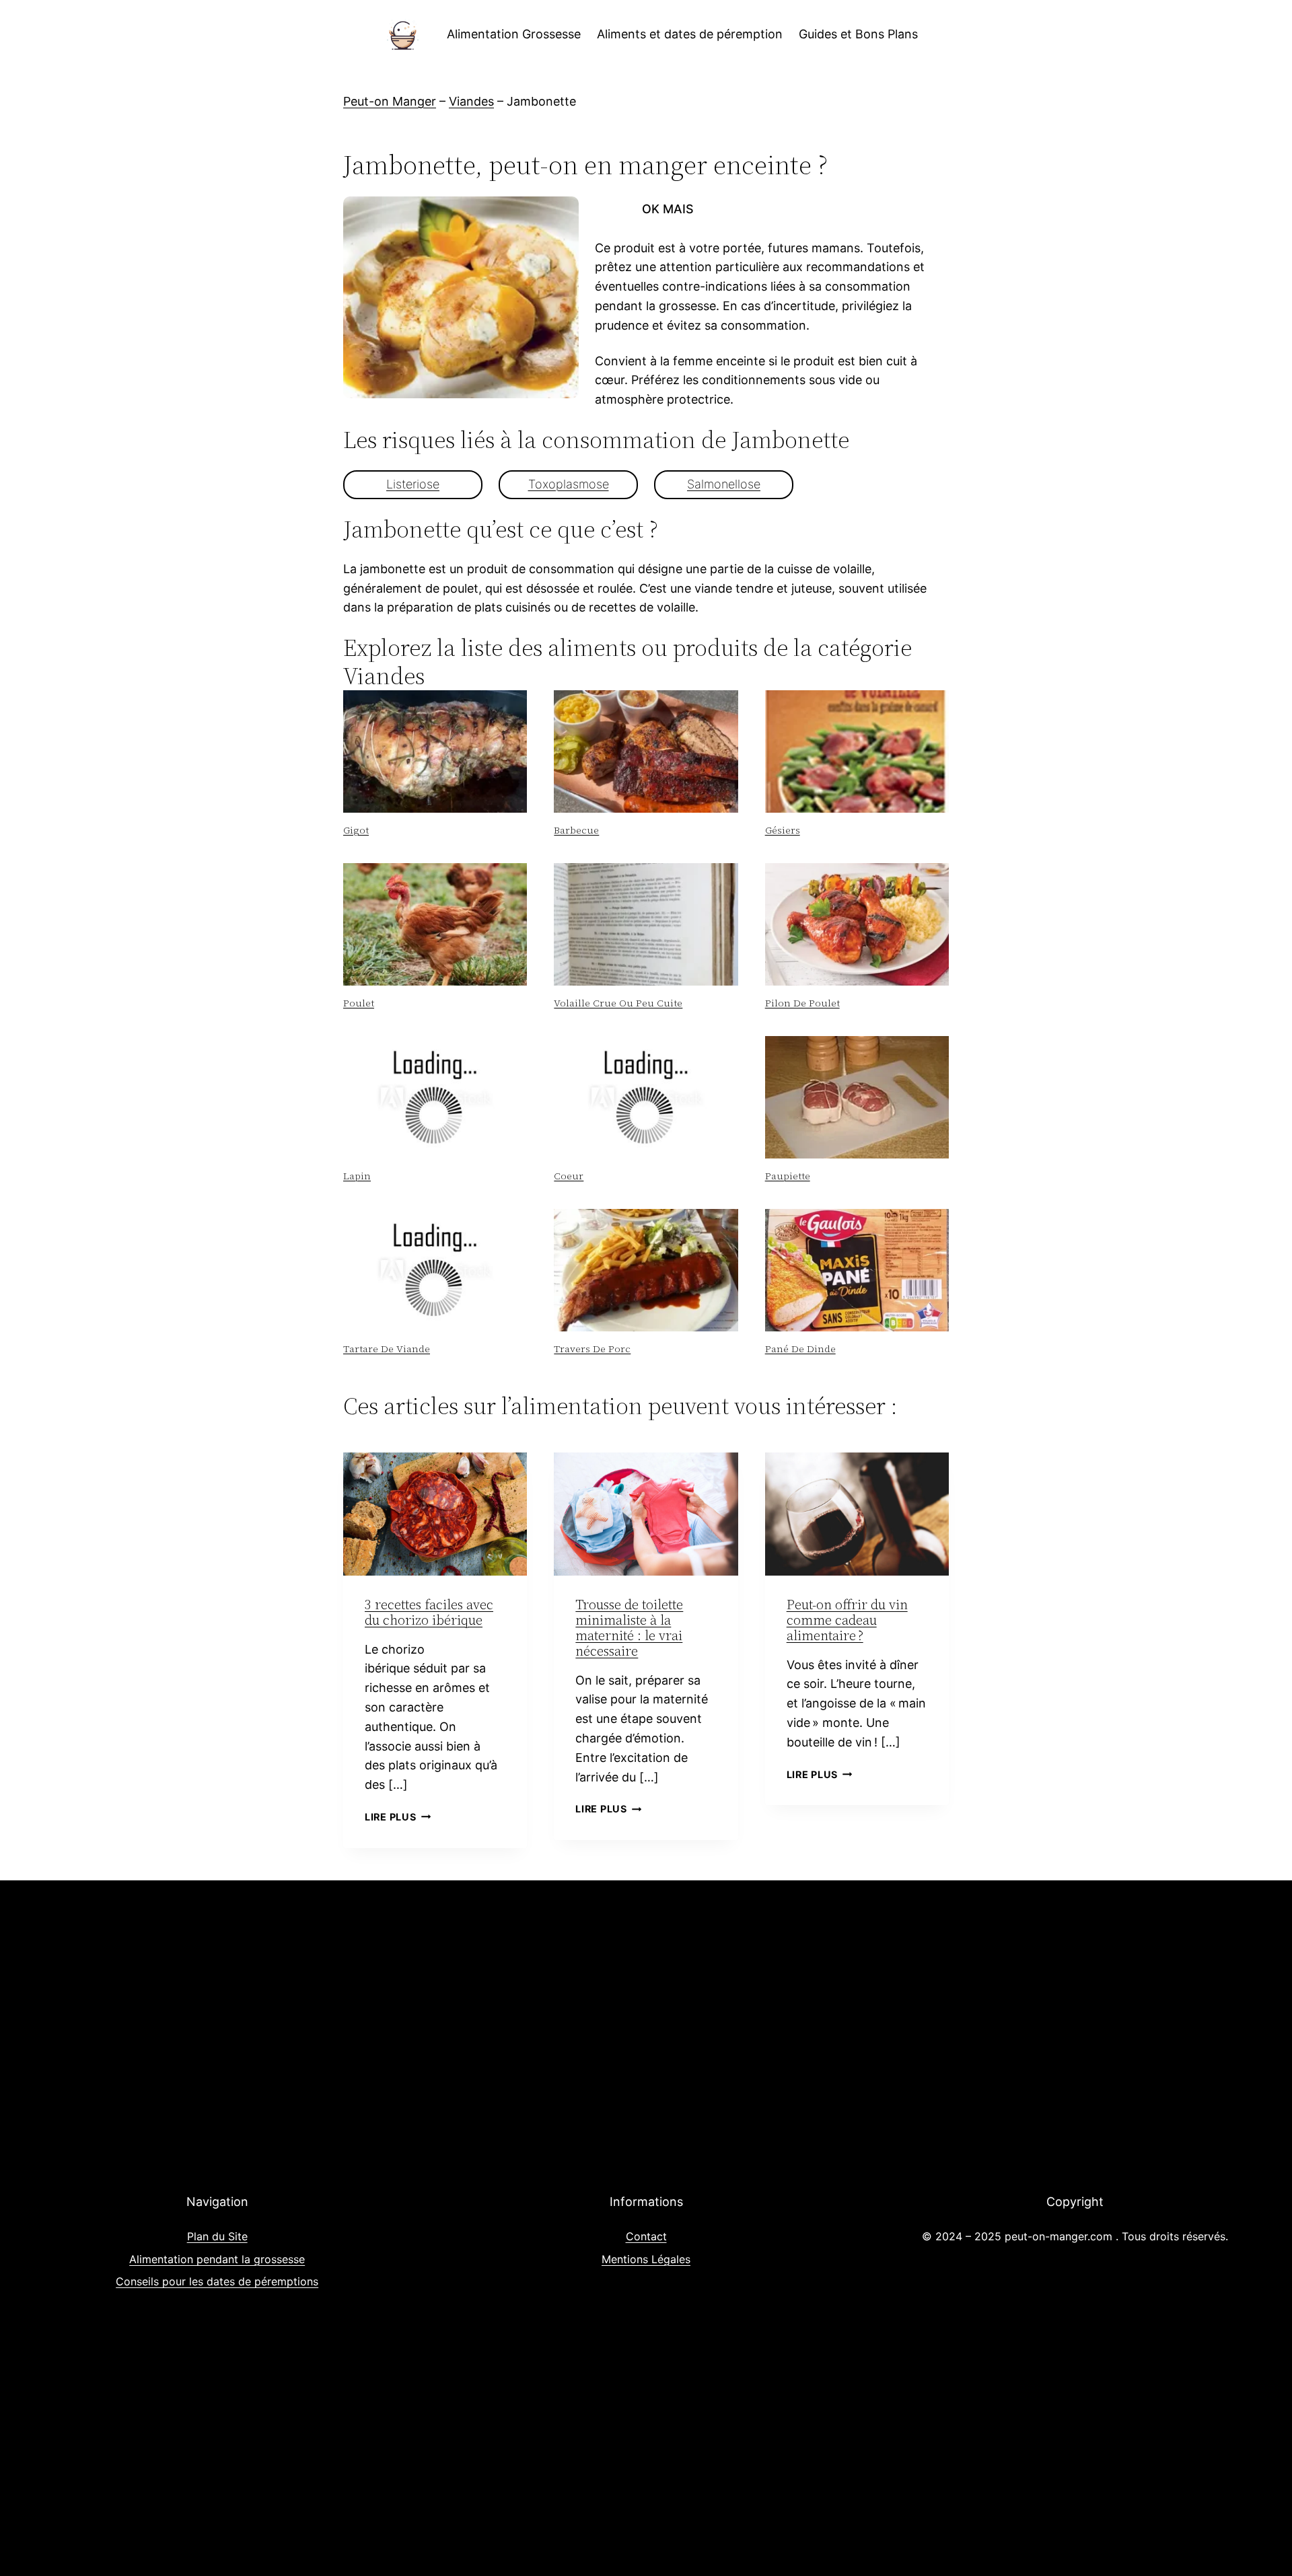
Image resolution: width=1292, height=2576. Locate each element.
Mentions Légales (646, 2259)
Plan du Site (217, 2236)
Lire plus (398, 1817)
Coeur (569, 1176)
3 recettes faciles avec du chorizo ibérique (429, 1612)
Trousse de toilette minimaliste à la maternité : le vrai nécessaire (629, 1628)
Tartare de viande (387, 1349)
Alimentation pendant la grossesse (217, 2259)
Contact (646, 2236)
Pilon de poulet (802, 1003)
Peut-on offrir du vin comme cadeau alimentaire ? (847, 1620)
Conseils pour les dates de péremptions (217, 2281)
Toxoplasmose (569, 484)
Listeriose (413, 484)
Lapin (357, 1176)
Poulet (359, 1003)
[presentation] (435, 751)
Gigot (356, 830)
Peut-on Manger (390, 101)
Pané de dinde (800, 1349)
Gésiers (783, 830)
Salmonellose (724, 484)
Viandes (471, 101)
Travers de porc (592, 1349)
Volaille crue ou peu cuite (618, 1003)
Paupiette (788, 1176)
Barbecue (576, 830)
